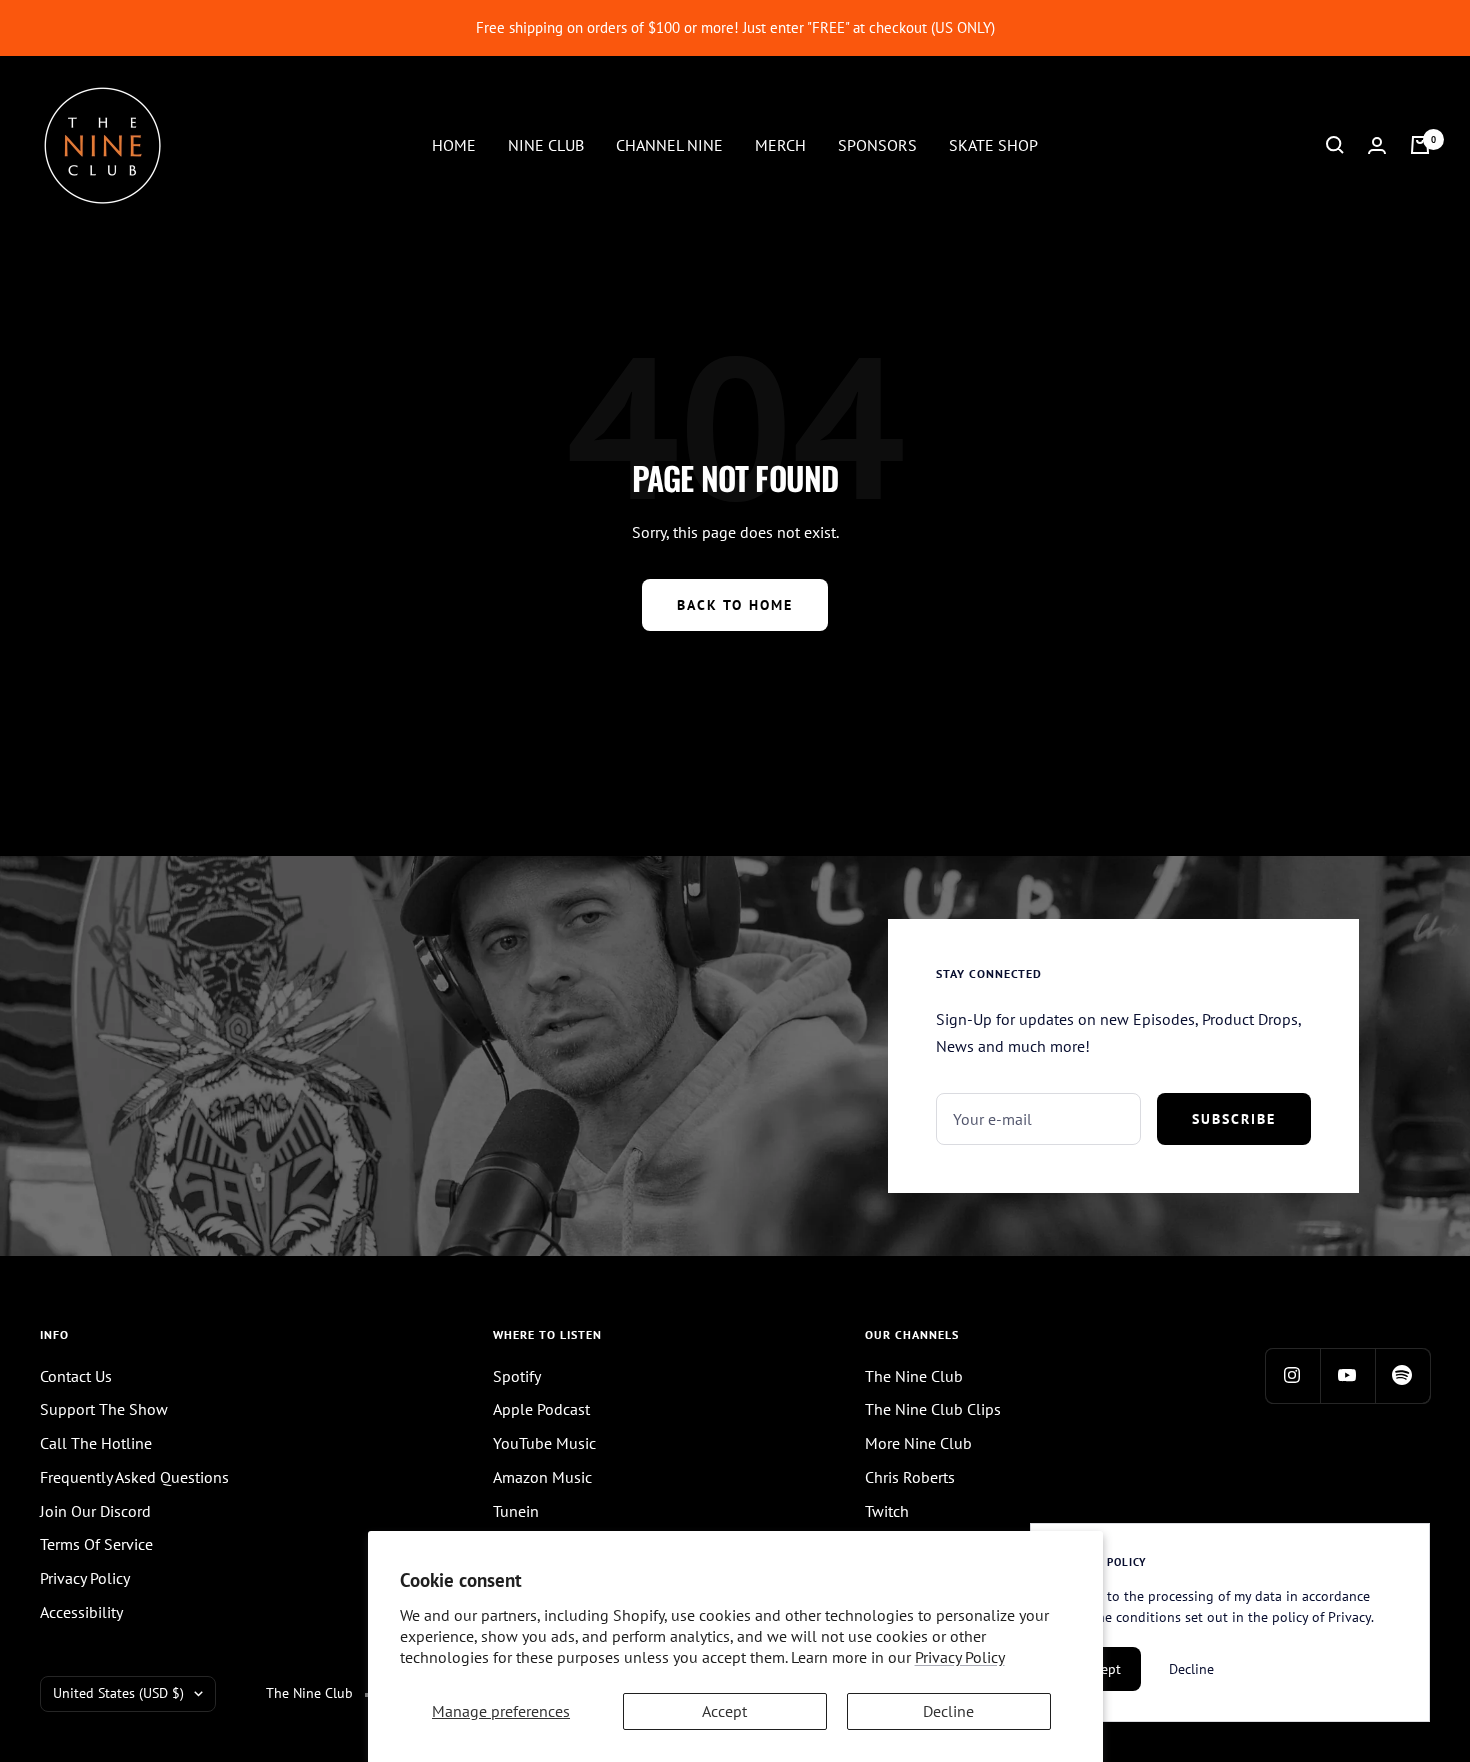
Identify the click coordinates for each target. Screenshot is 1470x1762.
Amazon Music (542, 1477)
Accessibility (81, 1612)
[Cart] (1420, 145)
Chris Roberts (910, 1477)
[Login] (1377, 145)
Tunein (516, 1511)
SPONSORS (877, 144)
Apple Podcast (541, 1409)
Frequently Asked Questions (134, 1477)
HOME (454, 144)
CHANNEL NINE (669, 144)
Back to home (735, 605)
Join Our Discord (95, 1511)
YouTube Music (544, 1443)
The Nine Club (914, 1376)
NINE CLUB (546, 144)
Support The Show (104, 1409)
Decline (948, 1711)
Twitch (887, 1511)
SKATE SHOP (993, 144)
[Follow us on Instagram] (1292, 1375)
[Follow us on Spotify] (1402, 1375)
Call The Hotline (96, 1443)
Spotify (517, 1376)
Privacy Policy (960, 1657)
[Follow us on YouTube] (1347, 1375)
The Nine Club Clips (933, 1409)
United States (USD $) (118, 1693)
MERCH (780, 144)
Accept (724, 1711)
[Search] (1335, 145)
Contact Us (76, 1376)
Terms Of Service (96, 1544)
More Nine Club (918, 1443)
